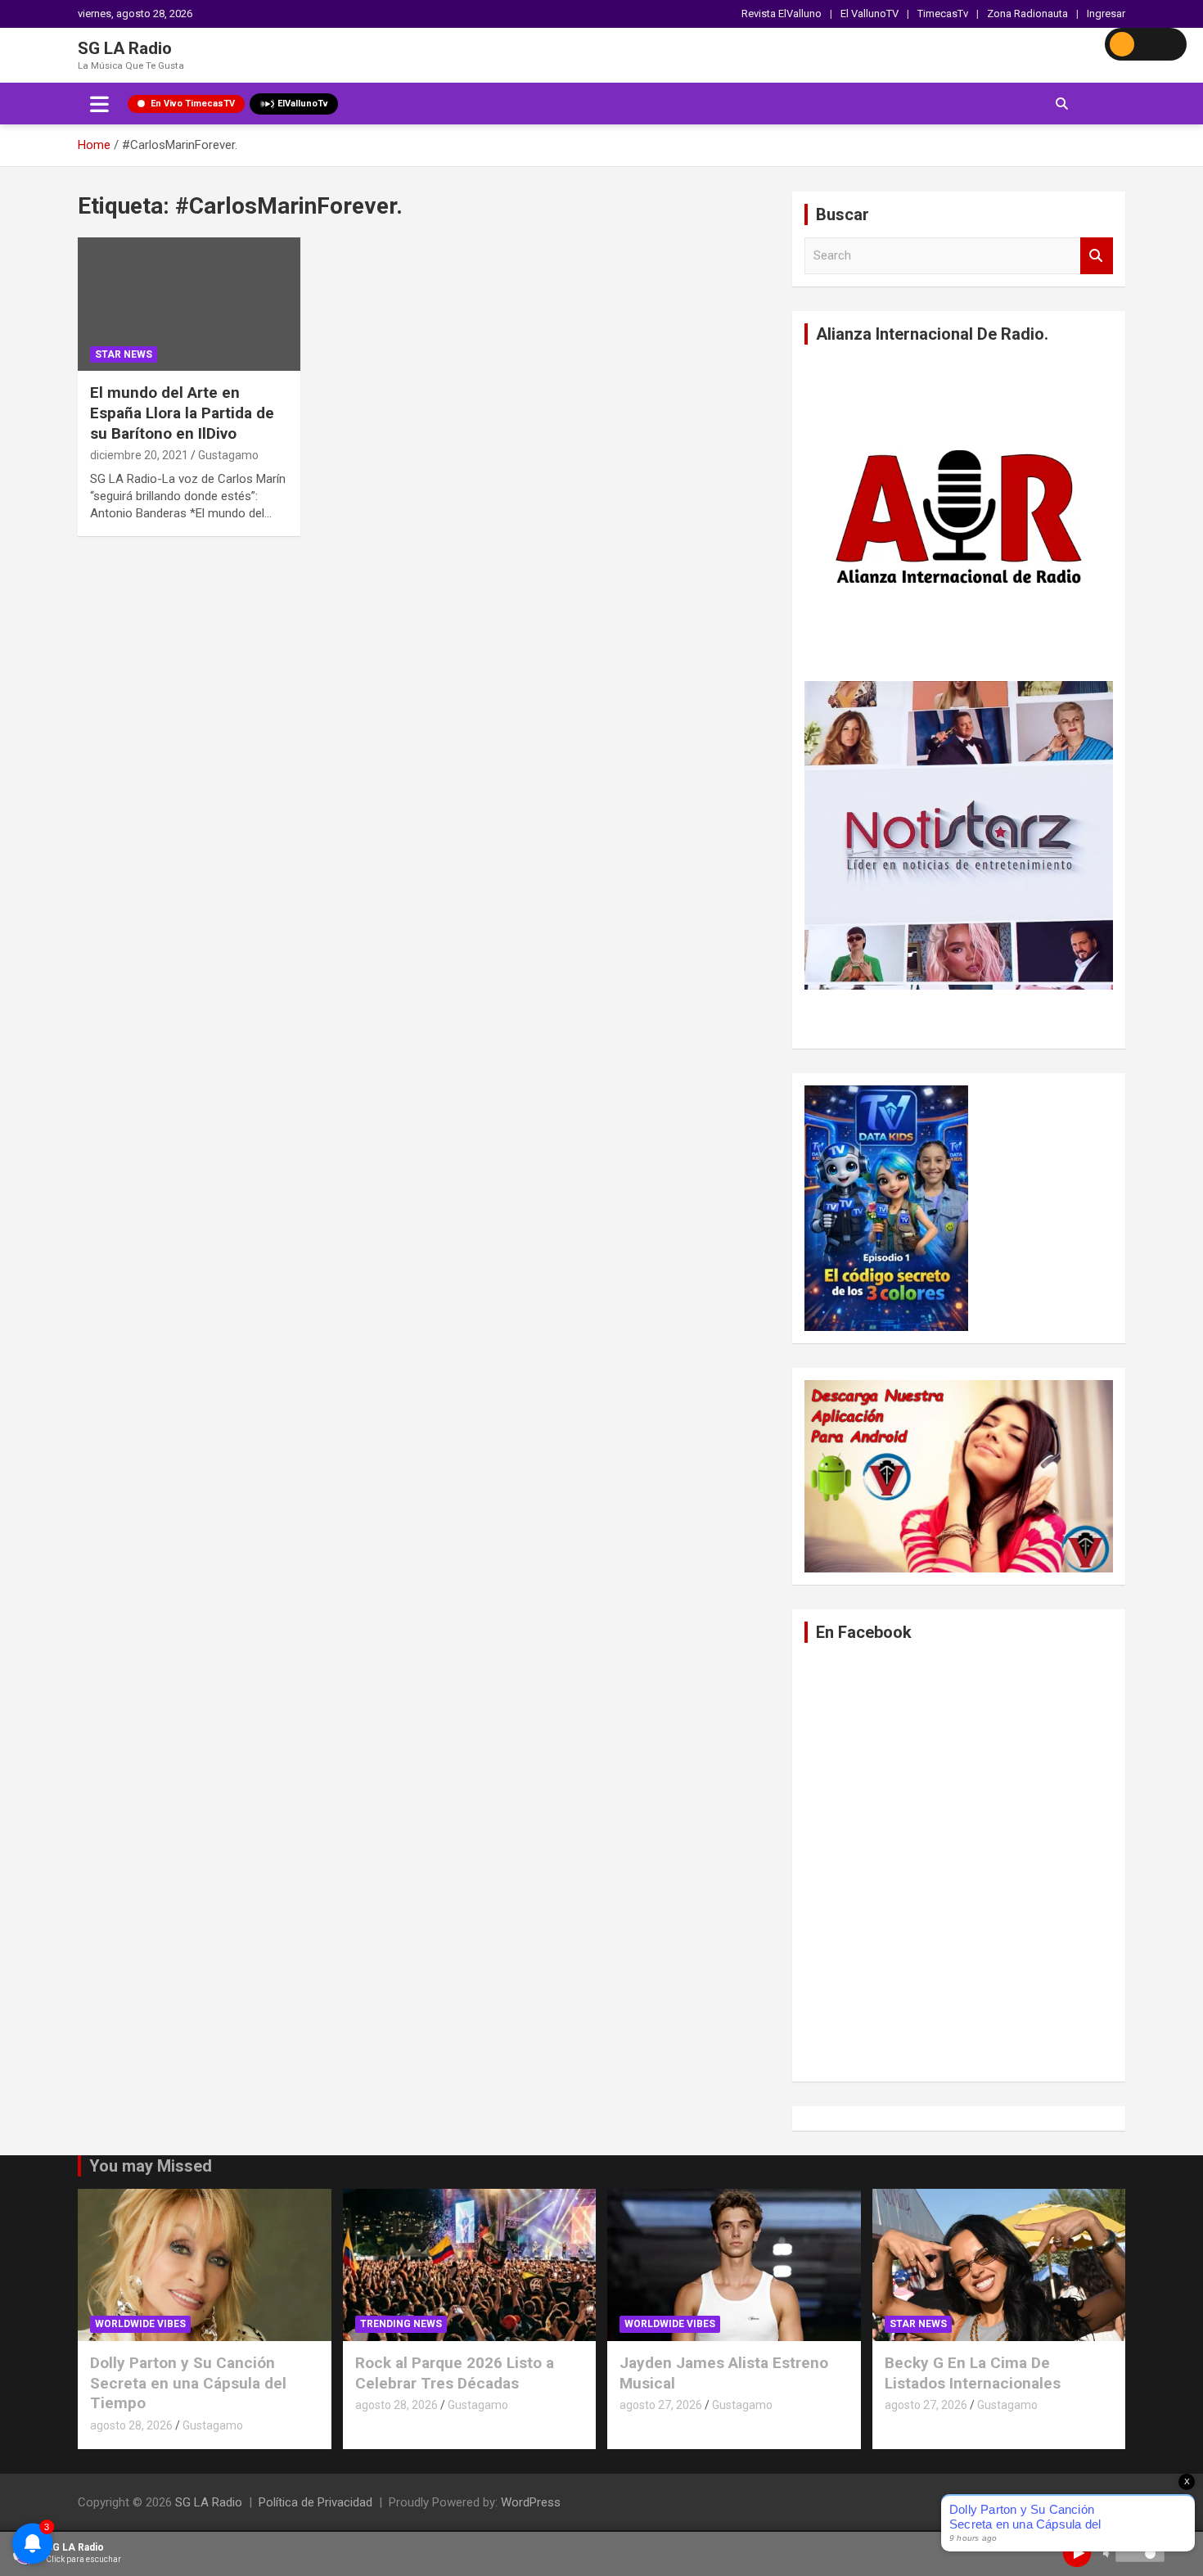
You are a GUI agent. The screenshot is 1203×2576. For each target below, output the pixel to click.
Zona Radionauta (1027, 14)
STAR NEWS (124, 354)
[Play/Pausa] (1077, 2553)
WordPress (531, 2502)
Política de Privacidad (315, 2502)
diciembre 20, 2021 (139, 455)
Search (1097, 256)
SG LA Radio (125, 48)
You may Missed (151, 2166)
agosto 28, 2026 (131, 2425)
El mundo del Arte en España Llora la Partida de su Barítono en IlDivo (182, 413)
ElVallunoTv (303, 104)
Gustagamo (228, 455)
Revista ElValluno (782, 14)
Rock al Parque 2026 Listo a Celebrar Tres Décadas (455, 2373)
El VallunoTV (870, 14)
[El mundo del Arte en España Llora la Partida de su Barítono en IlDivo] (189, 305)
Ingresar (1106, 14)
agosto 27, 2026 (661, 2405)
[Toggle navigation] (99, 104)
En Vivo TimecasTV (193, 104)
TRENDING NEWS (401, 2324)
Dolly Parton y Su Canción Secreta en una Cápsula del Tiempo (188, 2383)
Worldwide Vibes (140, 2324)
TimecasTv (943, 14)
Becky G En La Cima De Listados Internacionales (973, 2373)
